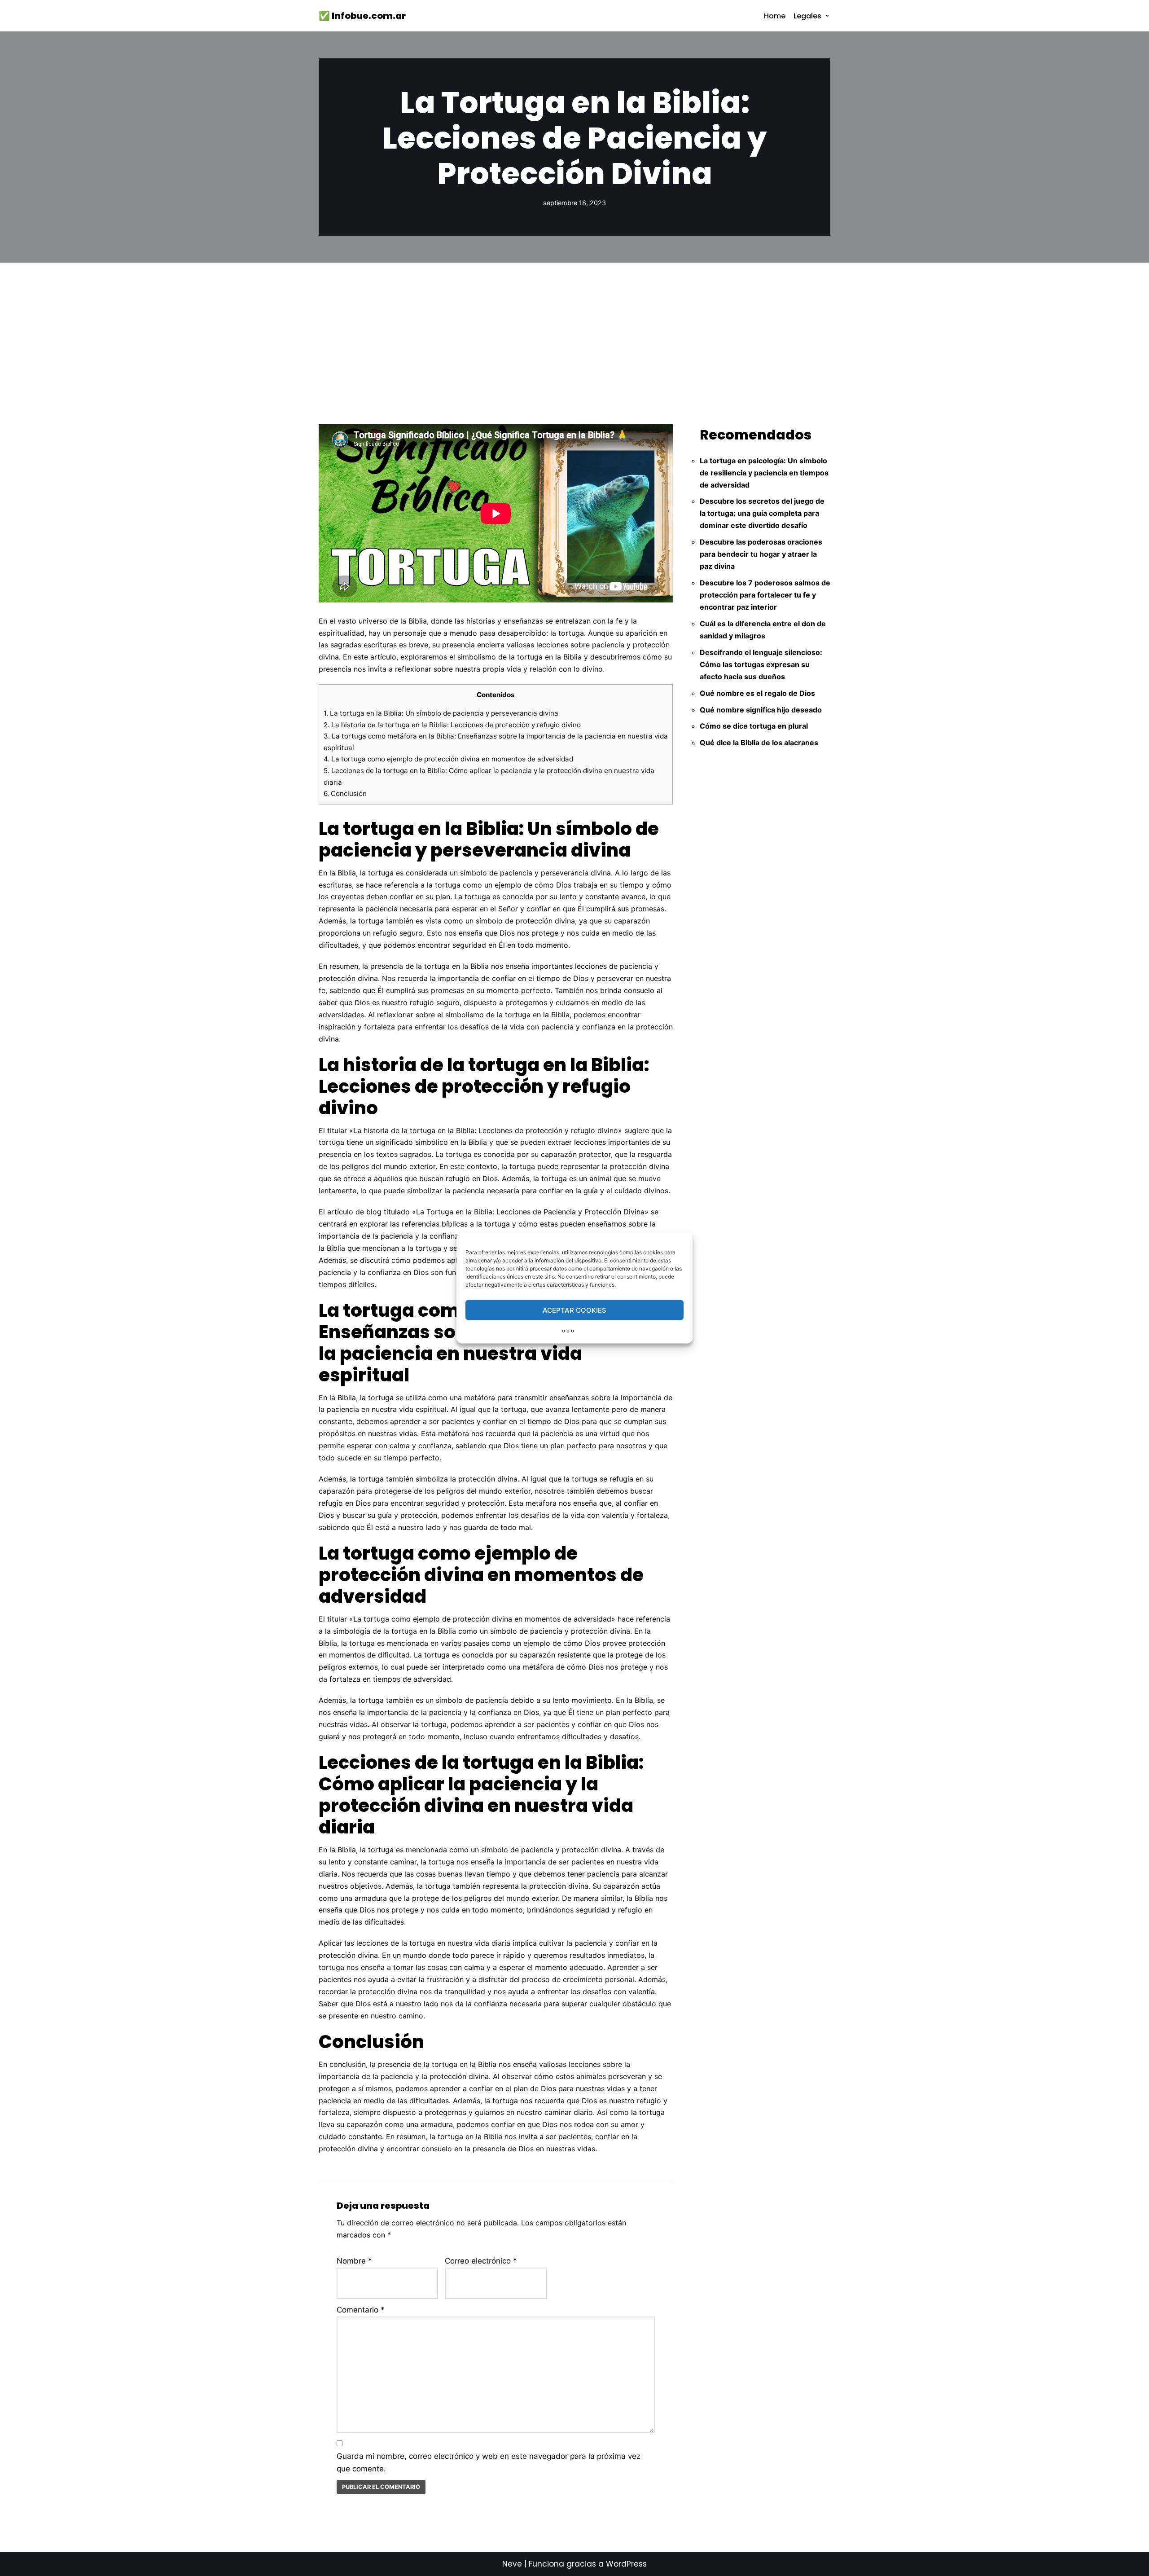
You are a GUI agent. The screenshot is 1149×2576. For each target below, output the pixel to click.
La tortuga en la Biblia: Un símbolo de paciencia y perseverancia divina (441, 713)
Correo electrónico (481, 2261)
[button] (827, 16)
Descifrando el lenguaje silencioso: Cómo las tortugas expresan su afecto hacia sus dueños (761, 664)
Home (775, 16)
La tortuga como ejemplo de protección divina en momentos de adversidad (448, 759)
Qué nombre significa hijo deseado (761, 710)
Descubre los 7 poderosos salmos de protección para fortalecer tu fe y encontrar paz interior (765, 595)
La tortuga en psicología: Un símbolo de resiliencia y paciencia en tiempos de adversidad (764, 473)
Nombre (354, 2261)
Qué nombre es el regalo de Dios (757, 693)
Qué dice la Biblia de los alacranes (759, 743)
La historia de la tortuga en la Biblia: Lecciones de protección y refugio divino (452, 725)
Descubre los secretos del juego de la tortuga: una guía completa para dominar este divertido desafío (762, 513)
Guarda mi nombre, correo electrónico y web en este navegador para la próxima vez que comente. (489, 2463)
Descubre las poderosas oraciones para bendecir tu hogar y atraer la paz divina (761, 554)
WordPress (626, 2564)
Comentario (361, 2310)
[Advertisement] (574, 330)
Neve (512, 2564)
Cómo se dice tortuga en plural (754, 726)
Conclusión (345, 793)
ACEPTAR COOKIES (574, 1310)
